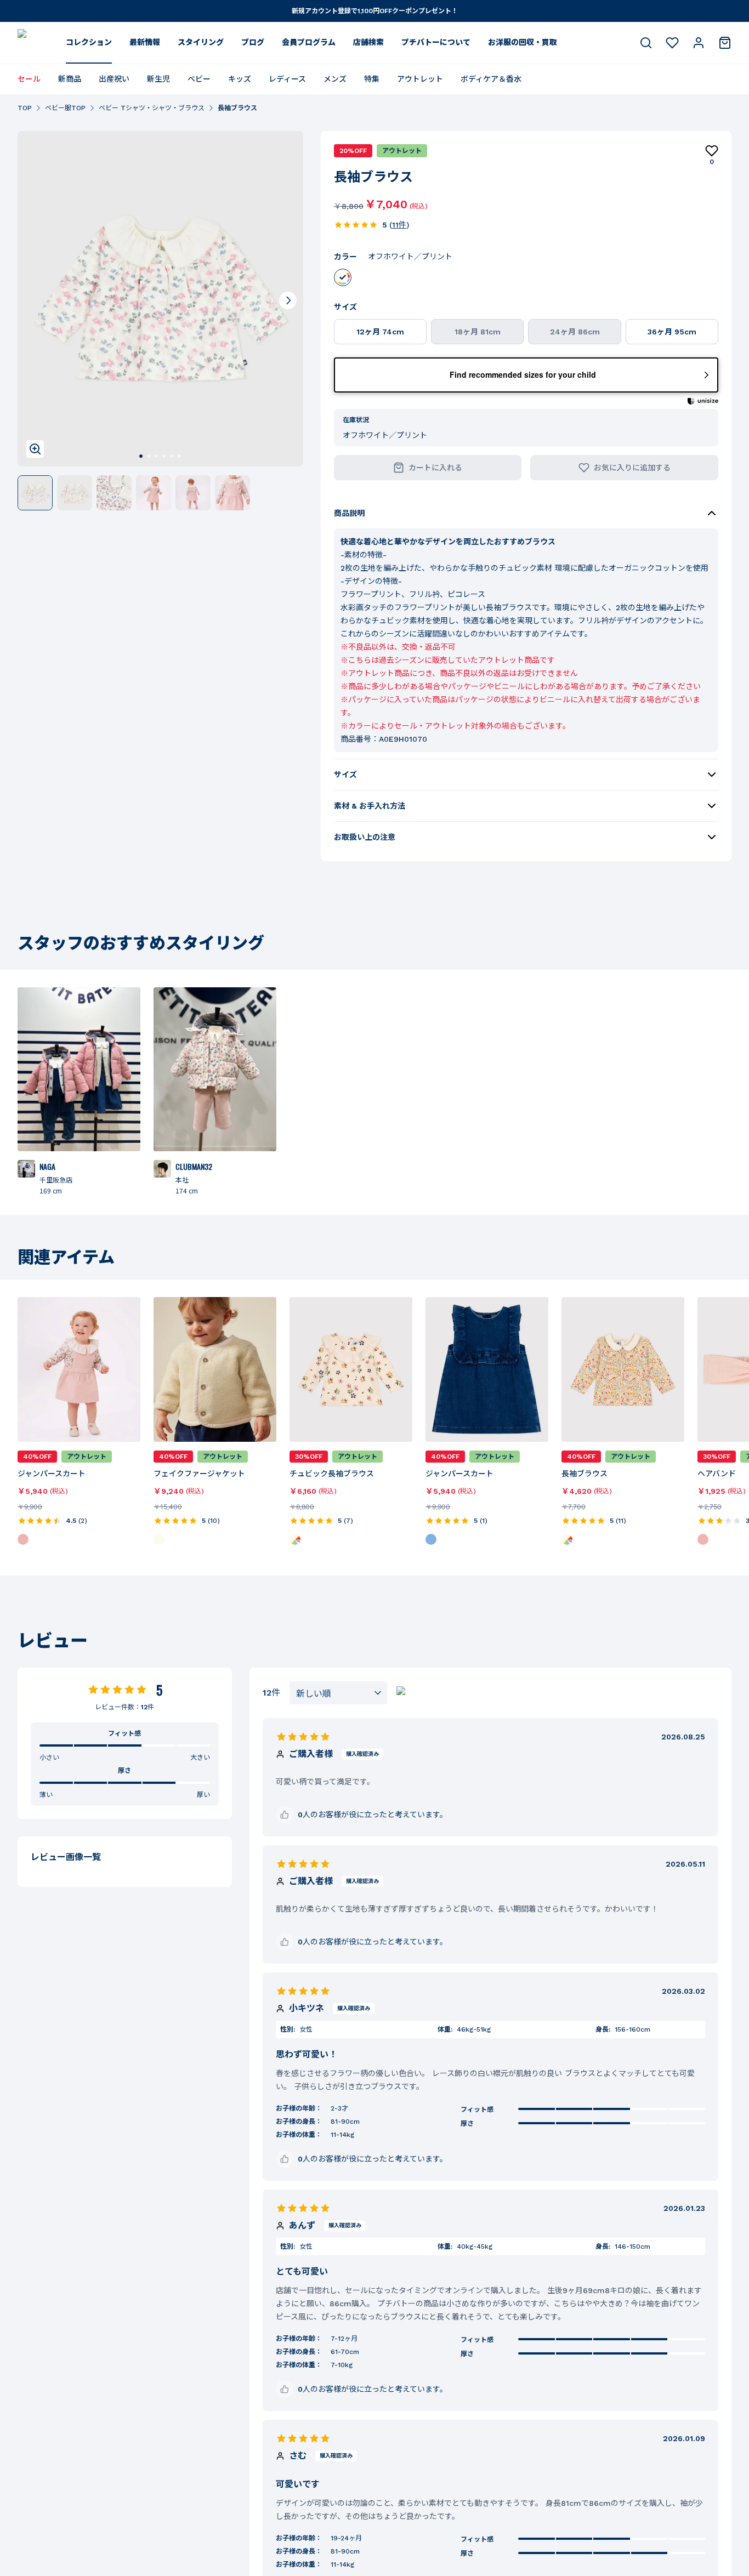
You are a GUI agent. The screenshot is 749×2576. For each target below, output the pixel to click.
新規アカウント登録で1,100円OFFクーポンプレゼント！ (375, 11)
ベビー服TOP (65, 108)
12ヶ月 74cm (380, 332)
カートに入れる (435, 468)
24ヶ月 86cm (575, 332)
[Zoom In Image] (35, 449)
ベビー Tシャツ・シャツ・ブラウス (152, 108)
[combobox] (338, 1693)
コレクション (89, 42)
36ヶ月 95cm (672, 332)
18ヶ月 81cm (478, 332)
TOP (25, 108)
